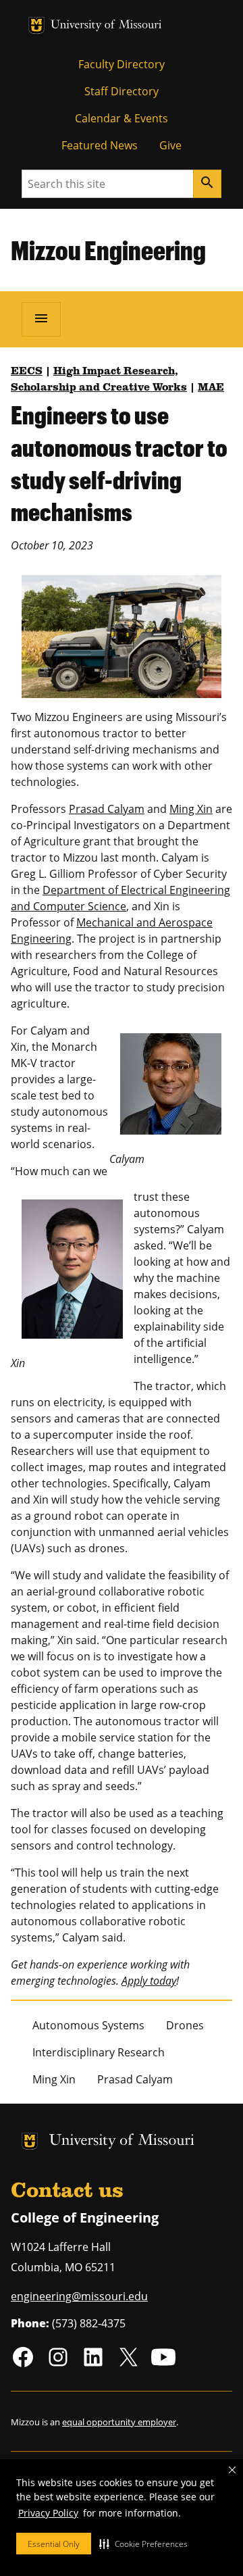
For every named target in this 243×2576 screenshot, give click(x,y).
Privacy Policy (48, 2513)
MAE (211, 388)
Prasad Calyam (107, 809)
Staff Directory (122, 91)
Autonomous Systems (88, 2025)
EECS (27, 372)
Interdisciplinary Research (99, 2052)
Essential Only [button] (54, 2544)
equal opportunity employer (119, 2422)
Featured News (100, 145)
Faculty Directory (122, 64)
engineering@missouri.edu (79, 2296)
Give (170, 145)
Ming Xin (191, 809)
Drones (185, 2025)
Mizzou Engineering (108, 250)
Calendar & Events (122, 118)
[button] (143, 2544)
